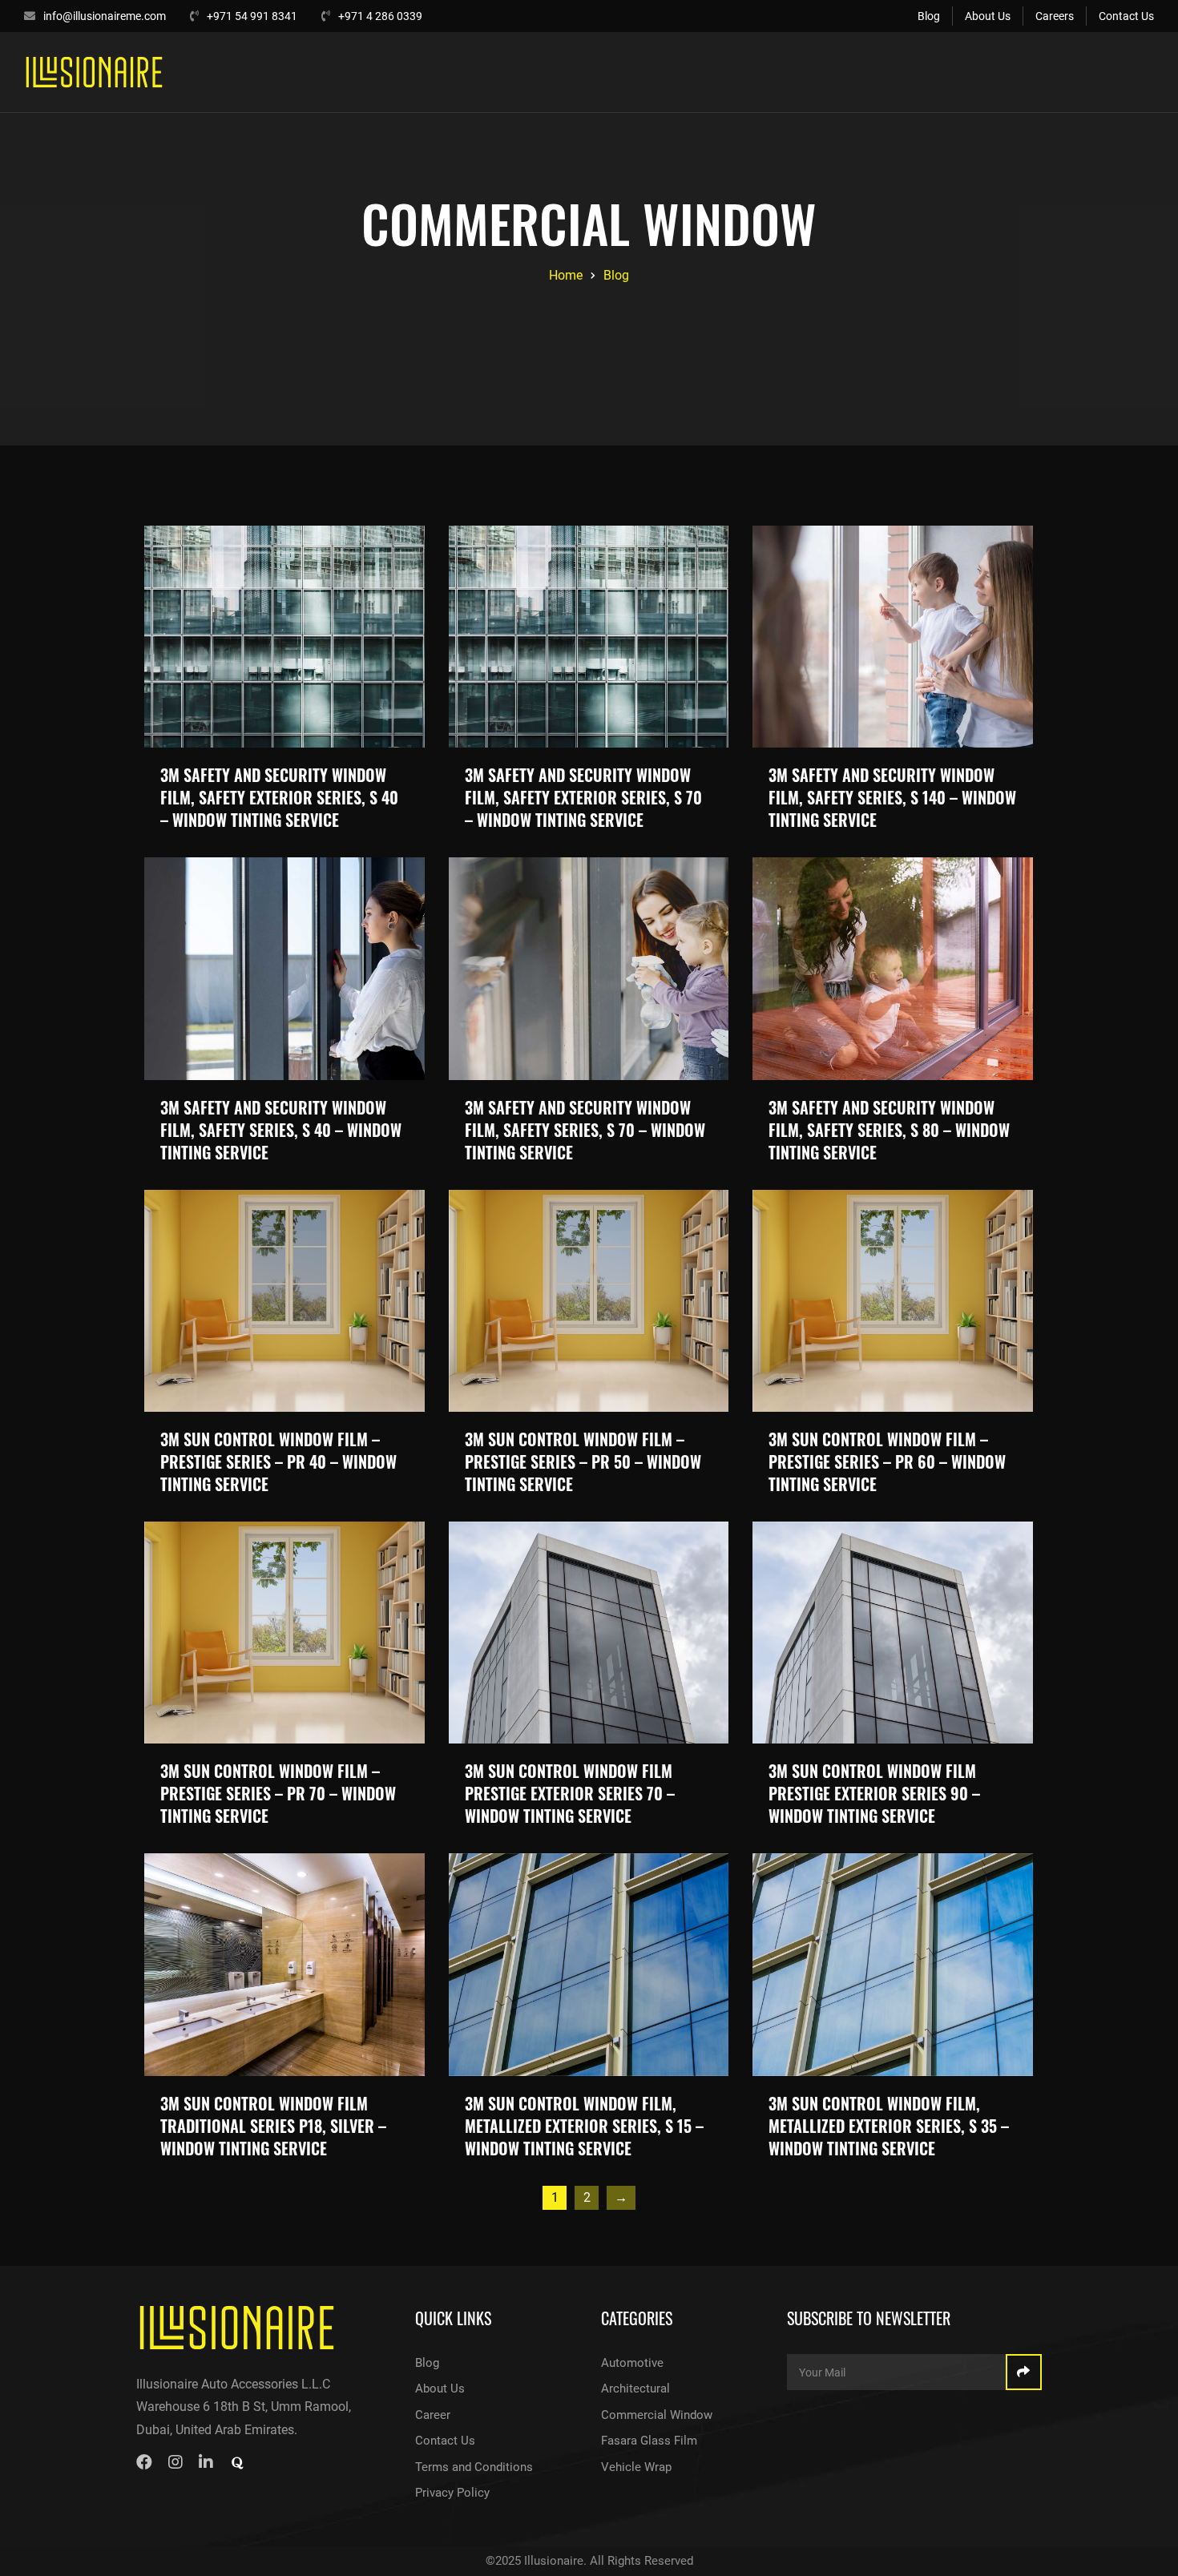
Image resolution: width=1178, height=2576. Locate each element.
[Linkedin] (206, 2462)
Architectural (635, 2389)
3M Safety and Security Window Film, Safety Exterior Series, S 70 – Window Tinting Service (583, 797)
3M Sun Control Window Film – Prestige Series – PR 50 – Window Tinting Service (583, 1461)
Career (433, 2415)
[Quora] (237, 2465)
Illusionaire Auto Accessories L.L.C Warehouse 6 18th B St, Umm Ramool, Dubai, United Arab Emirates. (244, 2407)
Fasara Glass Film (649, 2441)
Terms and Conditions (474, 2467)
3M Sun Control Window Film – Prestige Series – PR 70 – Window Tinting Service (278, 1793)
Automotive (632, 2363)
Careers (1055, 16)
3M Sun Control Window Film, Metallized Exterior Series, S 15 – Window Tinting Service (584, 2126)
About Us (988, 16)
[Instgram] (175, 2462)
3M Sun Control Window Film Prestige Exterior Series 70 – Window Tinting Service (570, 1793)
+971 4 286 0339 (380, 16)
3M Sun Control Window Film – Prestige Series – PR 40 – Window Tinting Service (278, 1461)
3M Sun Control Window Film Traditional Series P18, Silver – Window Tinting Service (273, 2126)
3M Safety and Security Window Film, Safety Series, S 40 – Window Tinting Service (281, 1130)
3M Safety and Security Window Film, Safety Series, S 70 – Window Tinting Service (585, 1130)
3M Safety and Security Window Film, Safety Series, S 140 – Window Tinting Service (892, 797)
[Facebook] (144, 2462)
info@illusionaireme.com (105, 16)
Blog (929, 16)
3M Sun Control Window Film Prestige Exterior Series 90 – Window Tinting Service (874, 1793)
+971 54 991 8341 (252, 16)
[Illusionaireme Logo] (237, 2328)
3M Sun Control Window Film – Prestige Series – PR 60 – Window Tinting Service (887, 1461)
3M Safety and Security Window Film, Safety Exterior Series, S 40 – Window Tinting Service (279, 797)
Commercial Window (657, 2415)
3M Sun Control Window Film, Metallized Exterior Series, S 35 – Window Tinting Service (889, 2126)
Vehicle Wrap (636, 2467)
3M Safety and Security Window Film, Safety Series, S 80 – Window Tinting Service (889, 1130)
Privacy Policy (452, 2493)
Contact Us (1126, 16)
